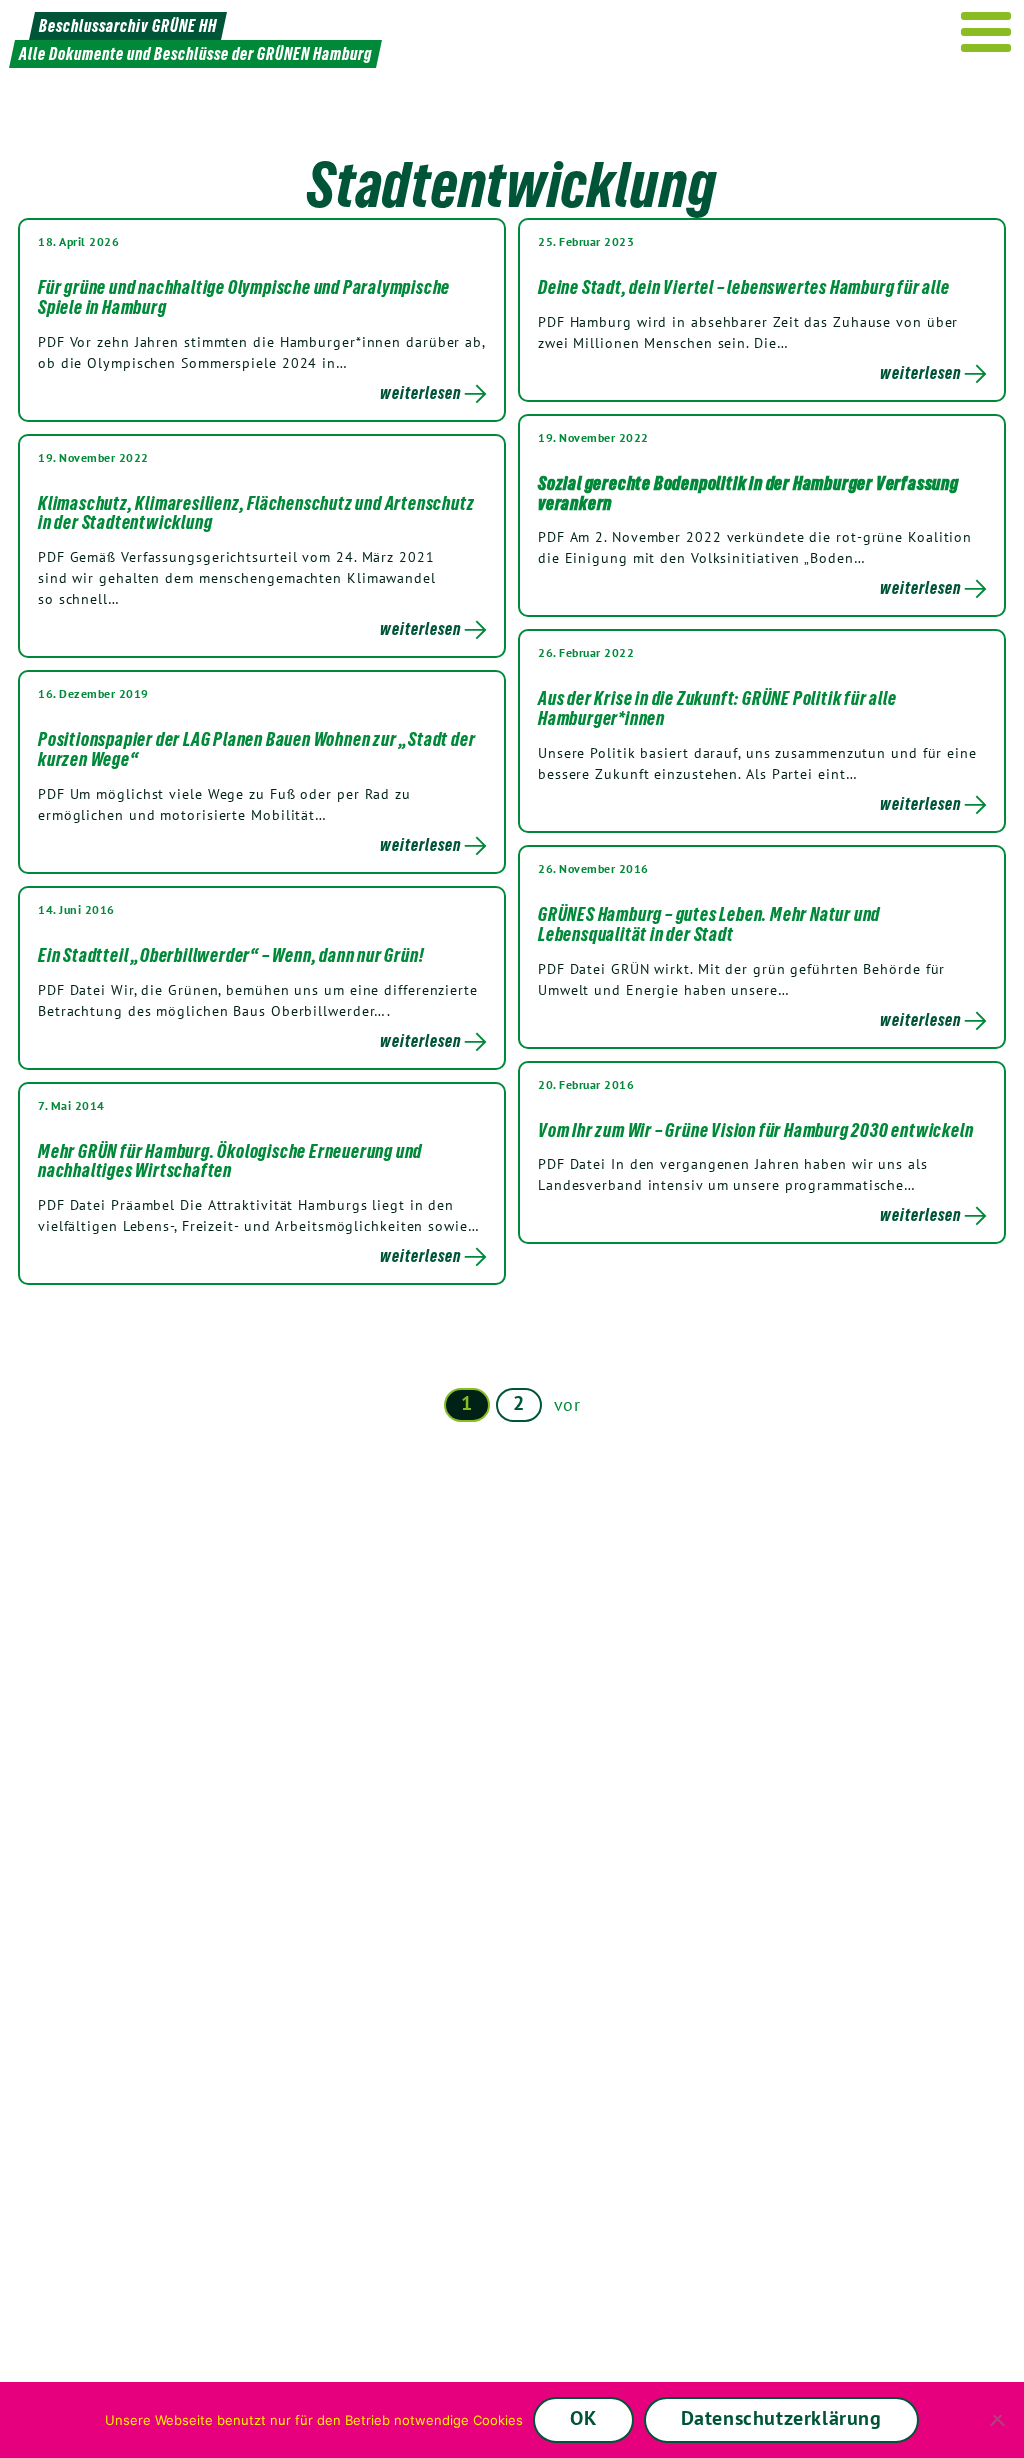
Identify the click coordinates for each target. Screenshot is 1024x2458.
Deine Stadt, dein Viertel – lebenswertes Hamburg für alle (744, 287)
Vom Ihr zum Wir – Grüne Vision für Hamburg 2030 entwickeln (755, 1130)
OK (583, 2418)
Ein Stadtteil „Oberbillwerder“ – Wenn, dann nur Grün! (231, 955)
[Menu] (986, 32)
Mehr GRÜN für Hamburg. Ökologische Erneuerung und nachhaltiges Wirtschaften (230, 1161)
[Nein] (999, 2420)
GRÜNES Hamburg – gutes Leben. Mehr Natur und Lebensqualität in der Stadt (709, 924)
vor (567, 1404)
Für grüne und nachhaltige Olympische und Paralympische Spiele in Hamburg (244, 297)
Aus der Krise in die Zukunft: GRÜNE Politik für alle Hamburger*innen (717, 708)
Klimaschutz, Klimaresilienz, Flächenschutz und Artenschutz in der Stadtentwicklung (256, 513)
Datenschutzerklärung (781, 2418)
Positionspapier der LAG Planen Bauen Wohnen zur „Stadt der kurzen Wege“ (256, 749)
